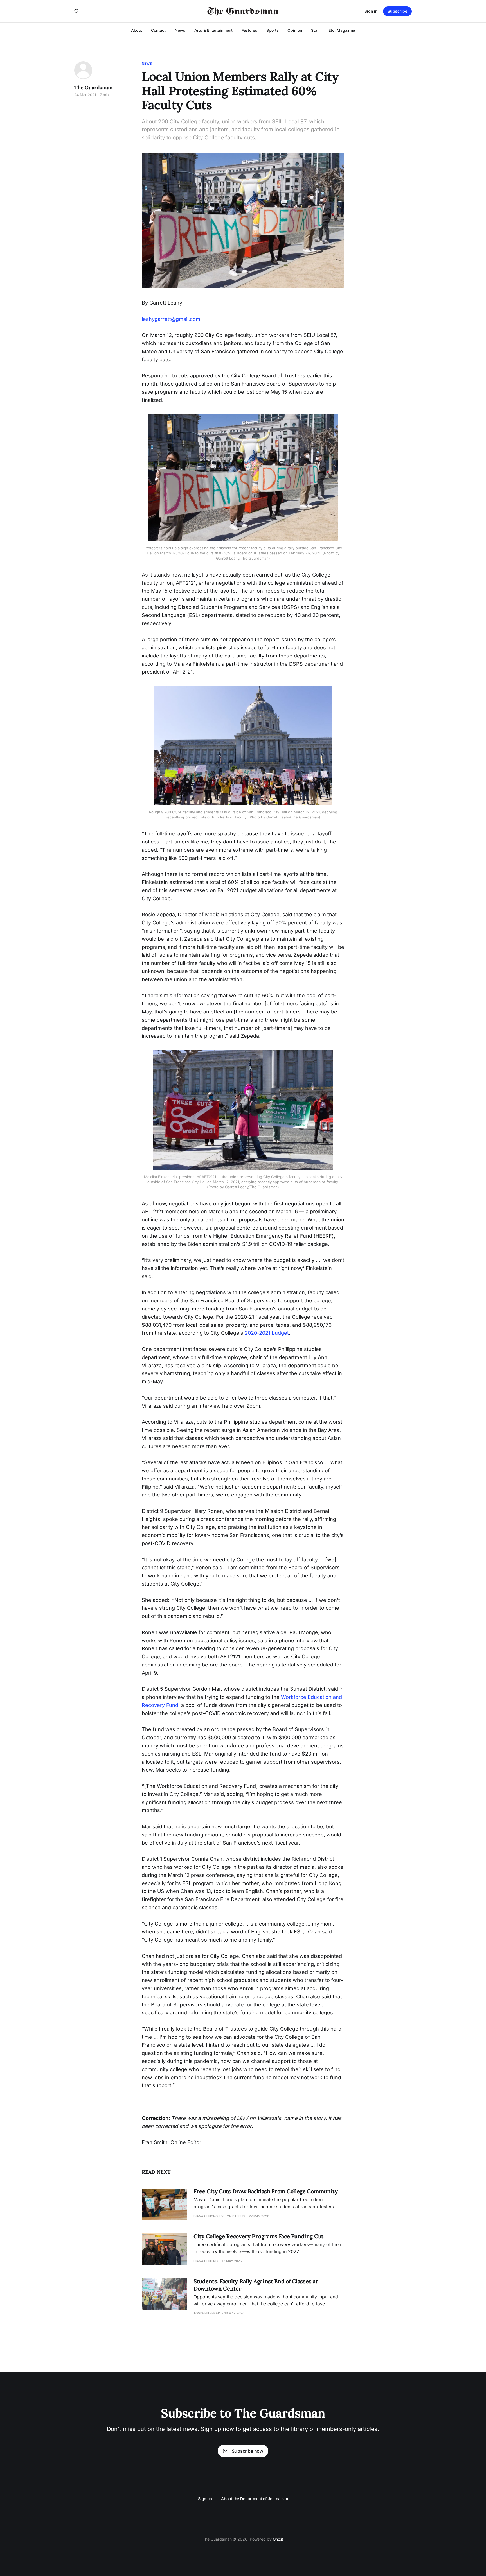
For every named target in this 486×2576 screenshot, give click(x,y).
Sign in (371, 11)
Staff (315, 30)
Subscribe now (247, 2451)
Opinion (295, 30)
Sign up (205, 2499)
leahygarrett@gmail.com (171, 319)
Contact (158, 30)
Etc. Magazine (342, 30)
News (180, 30)
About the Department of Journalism (255, 2499)
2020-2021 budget (267, 1333)
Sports (273, 30)
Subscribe (397, 11)
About (137, 30)
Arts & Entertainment (213, 30)
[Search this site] (77, 11)
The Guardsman (93, 88)
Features (249, 30)
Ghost (278, 2539)
